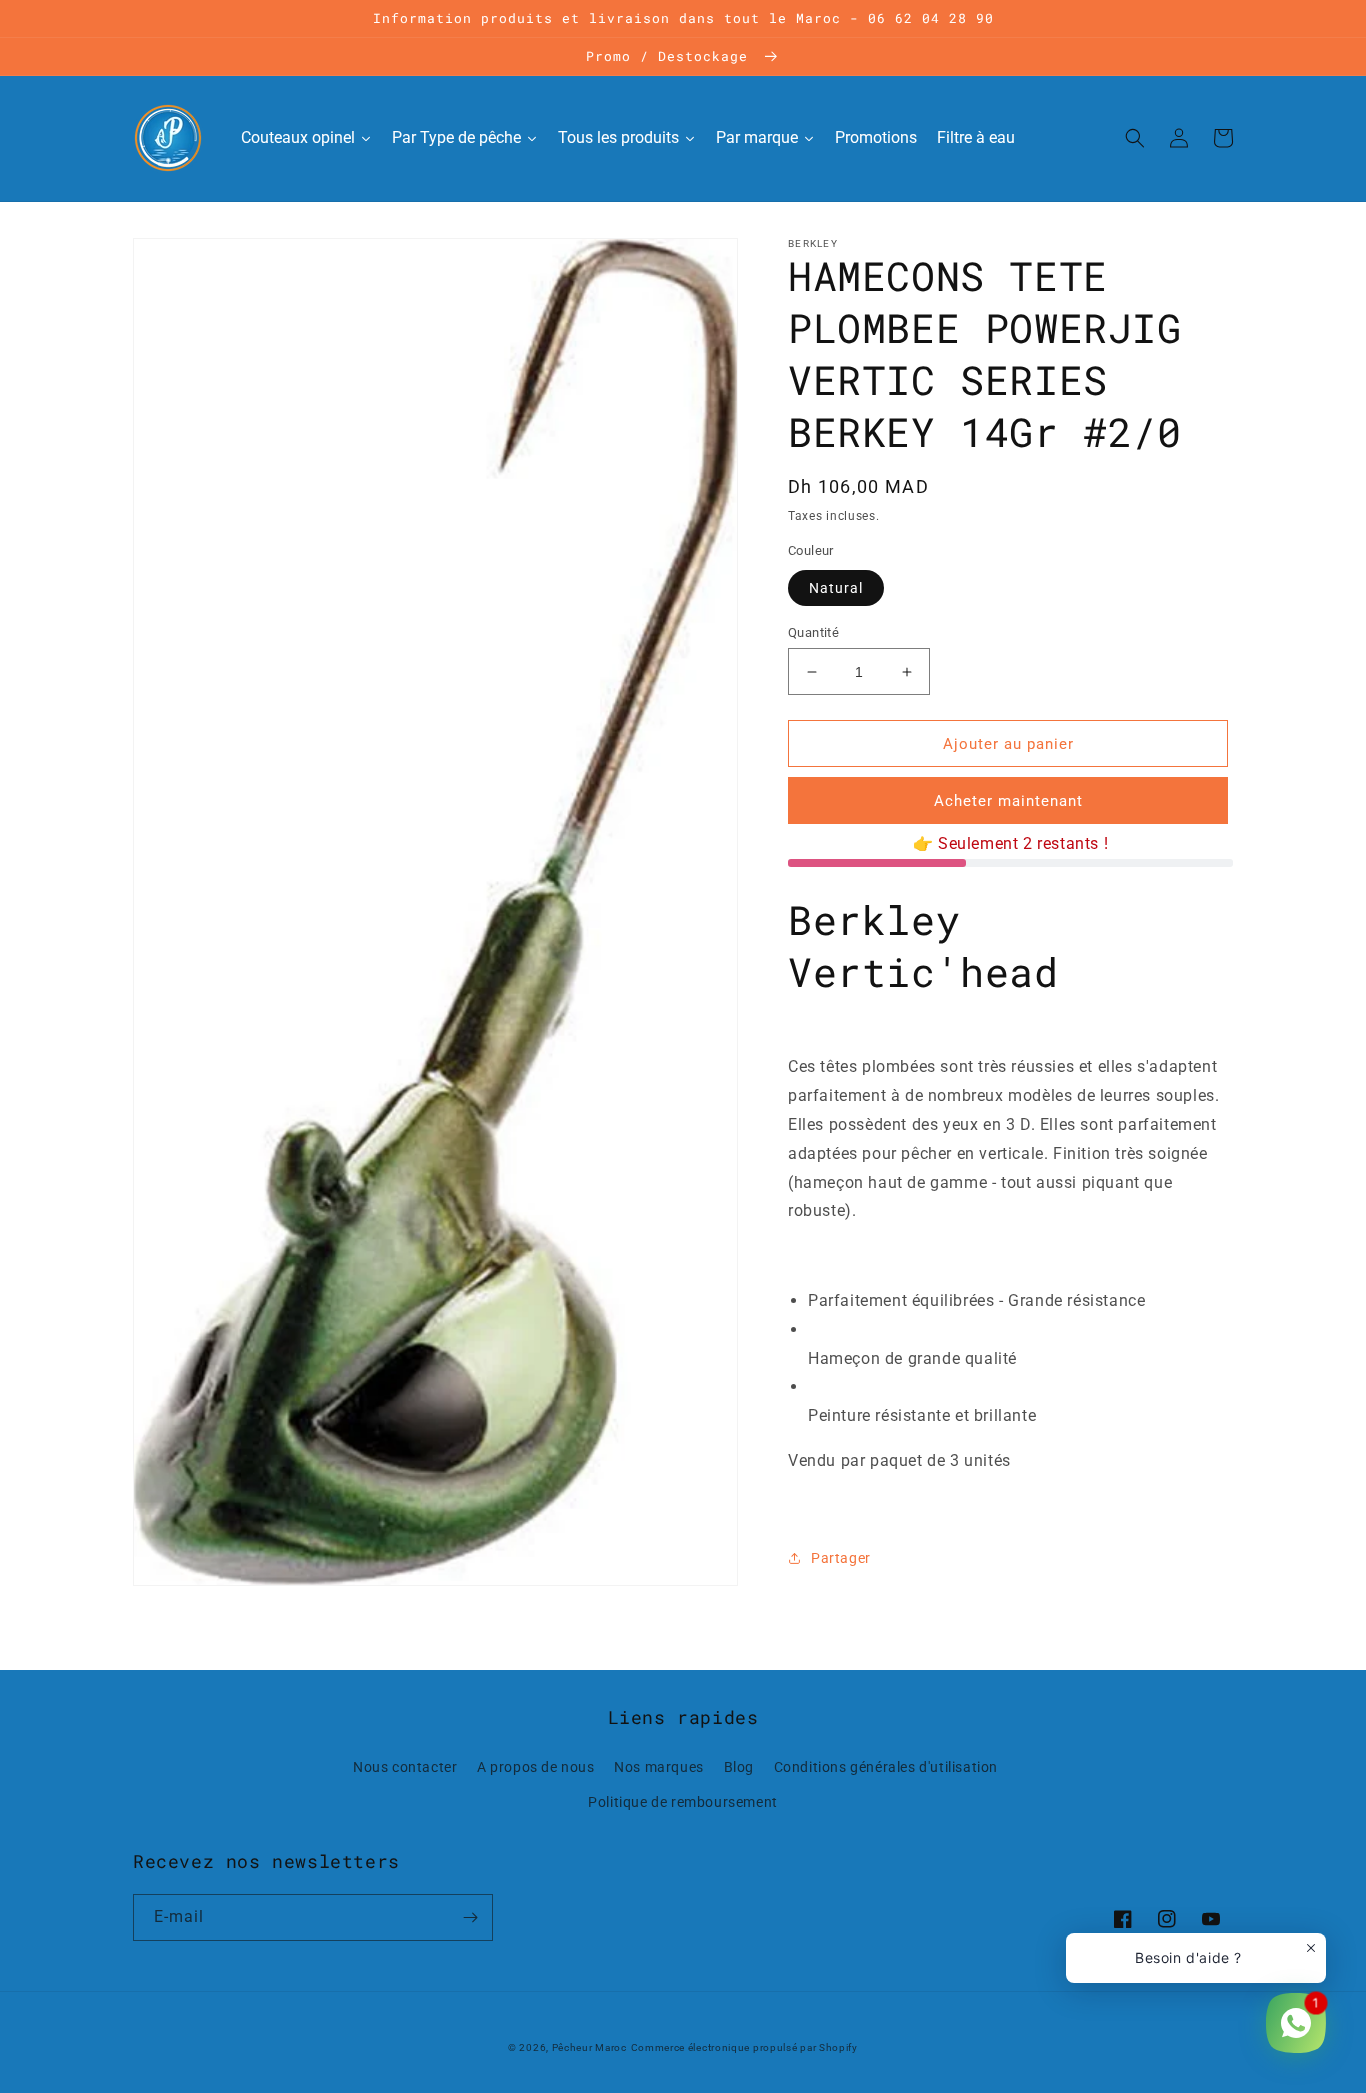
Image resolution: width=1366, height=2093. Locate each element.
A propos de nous (536, 1767)
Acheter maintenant (1008, 801)
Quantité (813, 632)
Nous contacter (405, 1767)
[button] (1135, 138)
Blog (739, 1767)
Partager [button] (841, 1558)
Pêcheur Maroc (589, 2047)
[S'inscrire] (470, 1917)
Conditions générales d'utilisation (886, 1767)
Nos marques (659, 1767)
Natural (836, 588)
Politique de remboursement (683, 1802)
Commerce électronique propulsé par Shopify (744, 2047)
